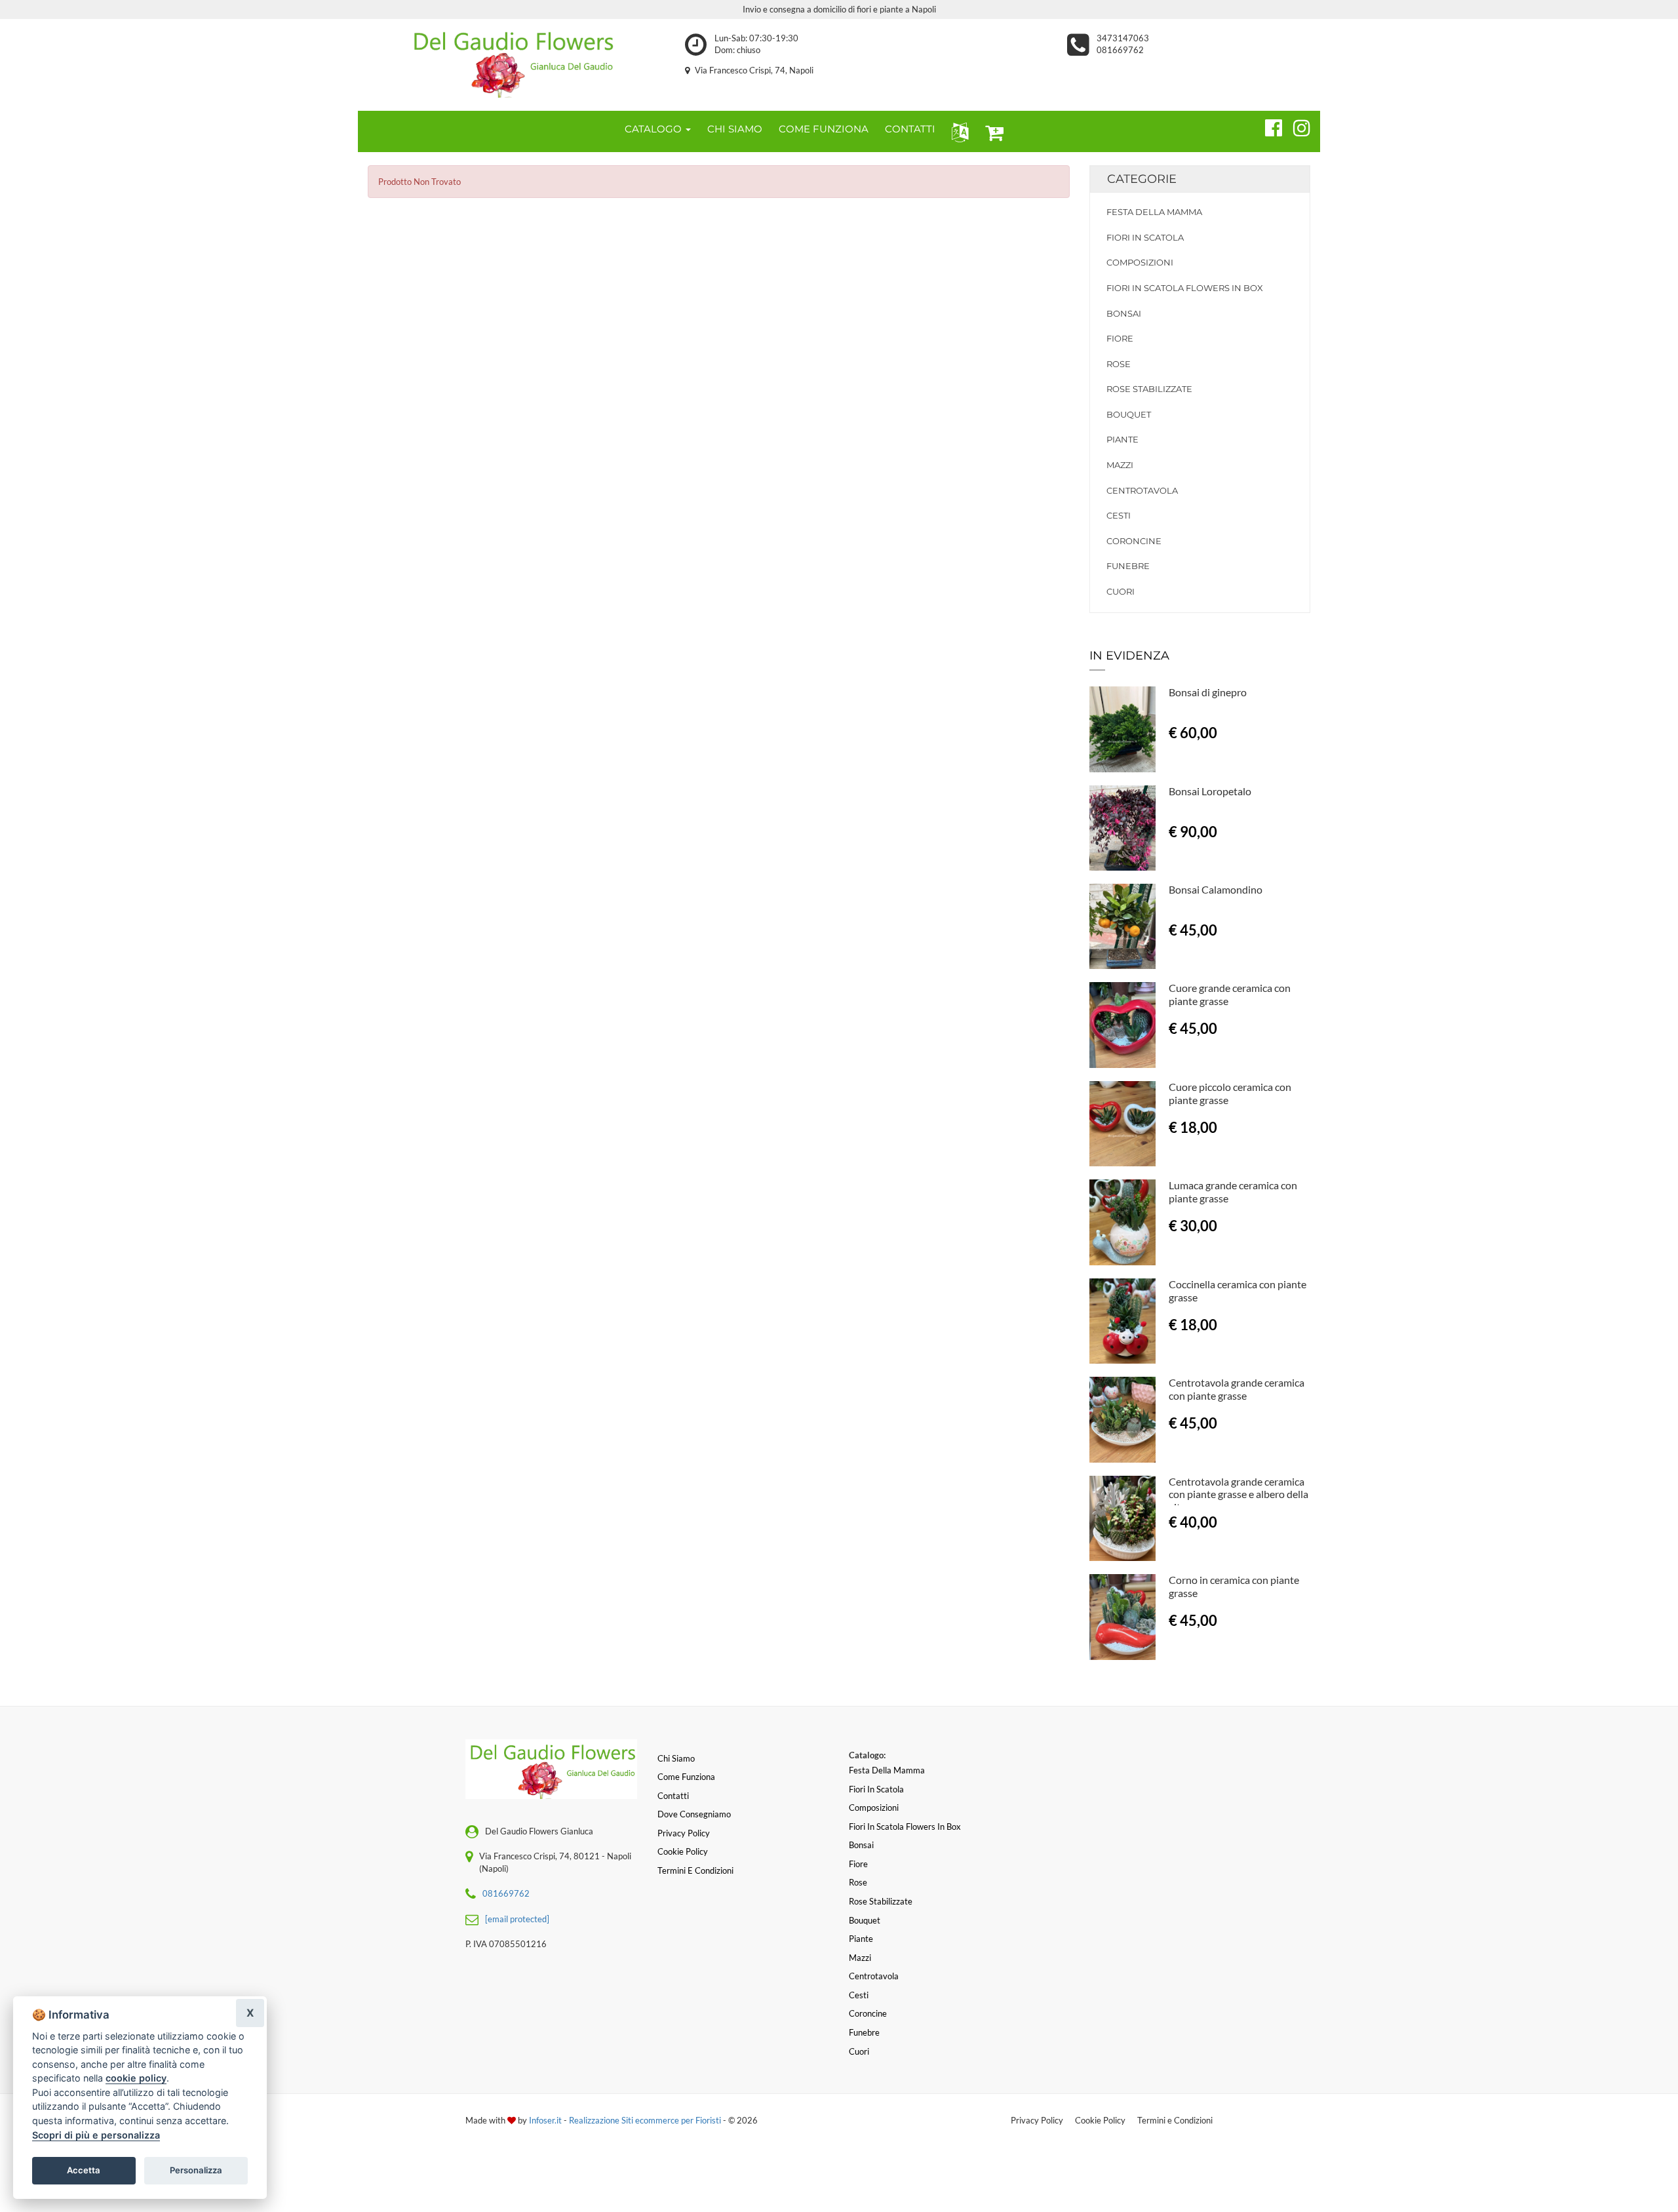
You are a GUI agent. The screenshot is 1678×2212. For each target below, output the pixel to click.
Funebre (1128, 566)
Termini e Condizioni (1175, 2120)
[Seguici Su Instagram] (1296, 126)
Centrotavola (1142, 490)
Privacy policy (684, 1833)
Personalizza (196, 2170)
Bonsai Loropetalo (1210, 791)
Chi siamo (676, 1758)
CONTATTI (910, 129)
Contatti (673, 1796)
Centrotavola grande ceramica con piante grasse (1237, 1389)
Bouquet (1129, 414)
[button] (957, 131)
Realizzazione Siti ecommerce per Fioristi (646, 2120)
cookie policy (136, 2078)
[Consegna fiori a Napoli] (512, 62)
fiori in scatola (1145, 237)
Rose (1119, 364)
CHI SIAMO (735, 129)
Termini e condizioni (695, 1870)
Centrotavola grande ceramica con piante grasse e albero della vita (1239, 1494)
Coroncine (1134, 541)
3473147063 (1123, 38)
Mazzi (1120, 465)
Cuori (1121, 591)
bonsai (1124, 313)
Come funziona (686, 1777)
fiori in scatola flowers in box (1185, 288)
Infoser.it (545, 2120)
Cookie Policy (1100, 2120)
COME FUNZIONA (824, 129)
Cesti (1119, 515)
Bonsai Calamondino (1216, 889)
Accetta (84, 2170)
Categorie (1142, 179)
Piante (1122, 439)
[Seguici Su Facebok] (1268, 126)
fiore (1120, 338)
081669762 (1120, 50)
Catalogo (654, 129)
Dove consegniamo (694, 1814)
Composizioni (1140, 262)
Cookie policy (683, 1851)
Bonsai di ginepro (1208, 692)
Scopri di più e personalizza (96, 2135)
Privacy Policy (1037, 2120)
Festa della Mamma (1154, 212)
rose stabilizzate (1149, 389)
